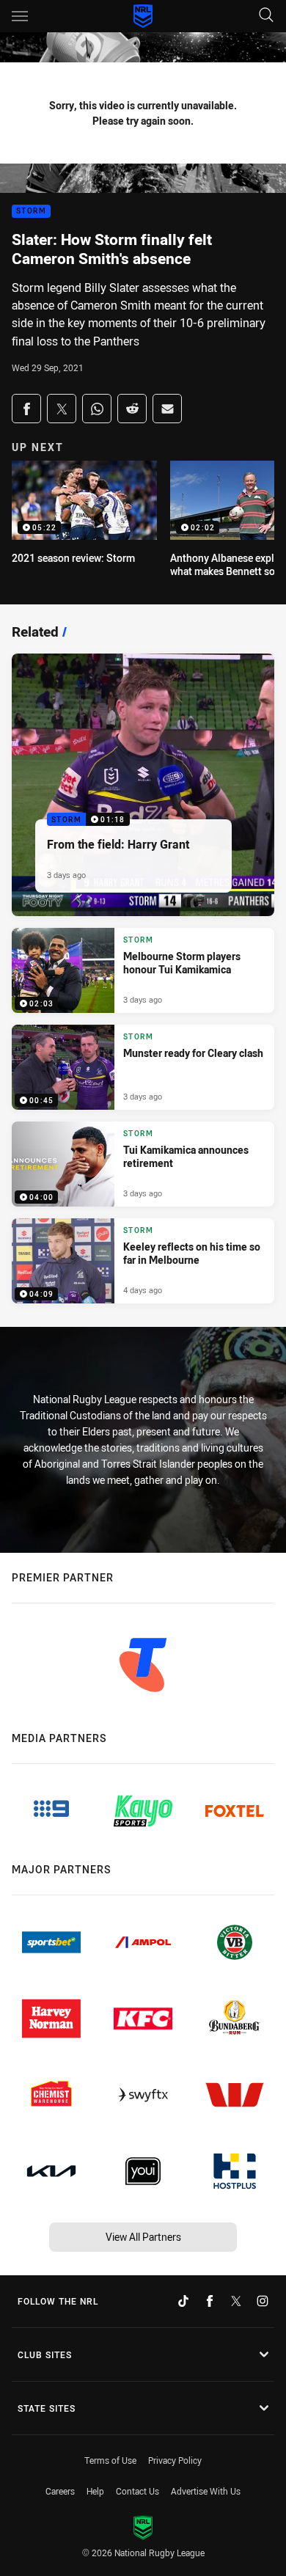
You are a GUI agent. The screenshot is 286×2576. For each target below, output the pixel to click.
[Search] (266, 16)
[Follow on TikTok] (183, 2301)
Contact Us (137, 2491)
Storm (31, 212)
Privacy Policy (175, 2460)
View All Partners (143, 2237)
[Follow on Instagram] (263, 2301)
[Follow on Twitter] (236, 2301)
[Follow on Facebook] (210, 2301)
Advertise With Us (206, 2491)
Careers (60, 2491)
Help (95, 2491)
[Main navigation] (20, 16)
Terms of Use (110, 2460)
